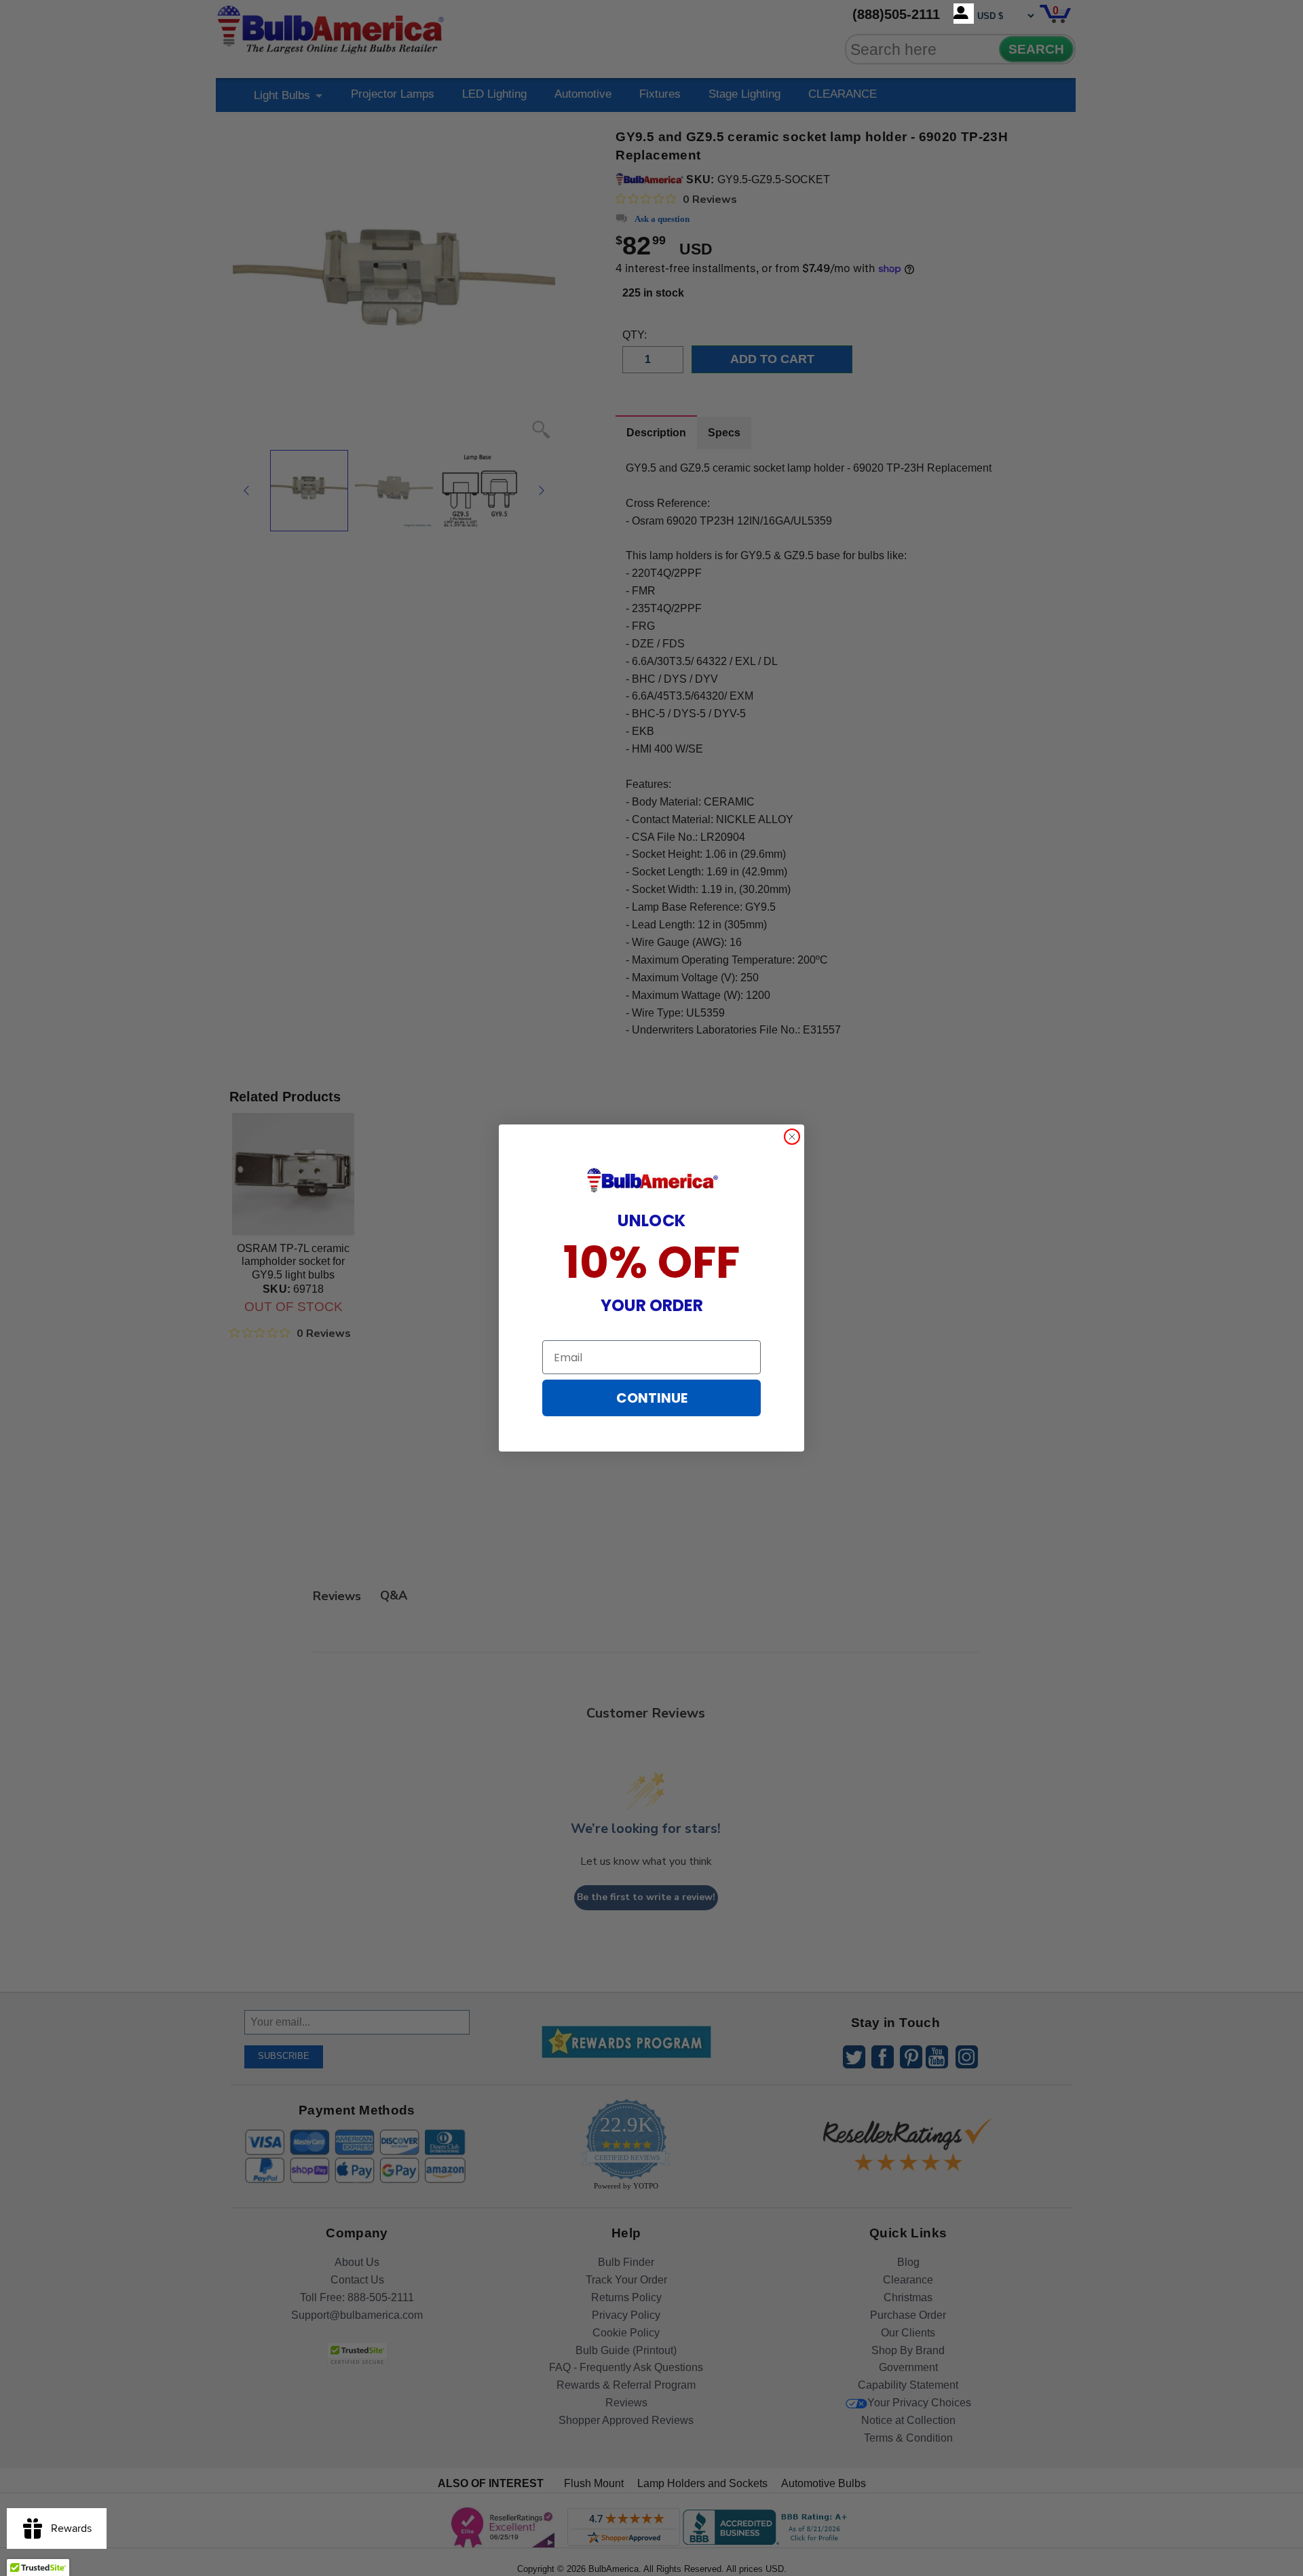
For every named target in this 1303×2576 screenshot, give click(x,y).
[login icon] (964, 14)
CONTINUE (652, 1398)
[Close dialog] (792, 1137)
